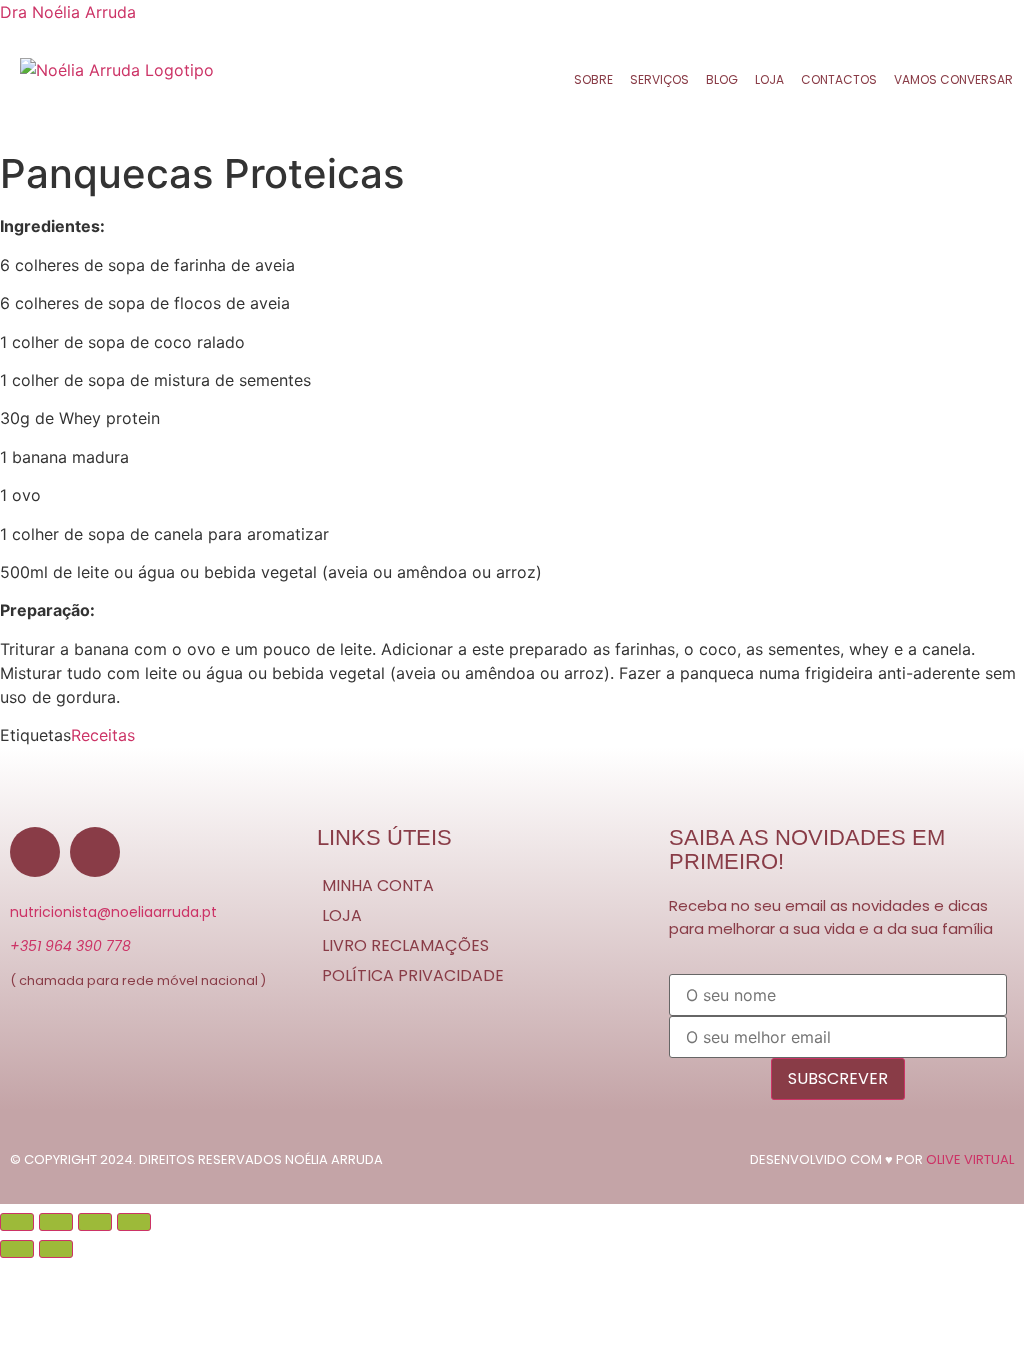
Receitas (103, 735)
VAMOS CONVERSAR (953, 79)
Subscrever (838, 1078)
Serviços (659, 79)
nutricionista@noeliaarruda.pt (113, 912)
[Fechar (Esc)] (134, 1222)
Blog (722, 79)
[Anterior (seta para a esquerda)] (17, 1249)
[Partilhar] (95, 1222)
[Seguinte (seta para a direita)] (56, 1249)
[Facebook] (35, 852)
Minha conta (378, 885)
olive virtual (970, 1159)
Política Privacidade (413, 975)
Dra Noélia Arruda (68, 12)
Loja (769, 79)
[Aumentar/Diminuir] (17, 1222)
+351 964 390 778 (70, 946)
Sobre (593, 79)
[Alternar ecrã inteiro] (56, 1222)
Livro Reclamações (405, 945)
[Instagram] (95, 852)
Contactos (839, 79)
